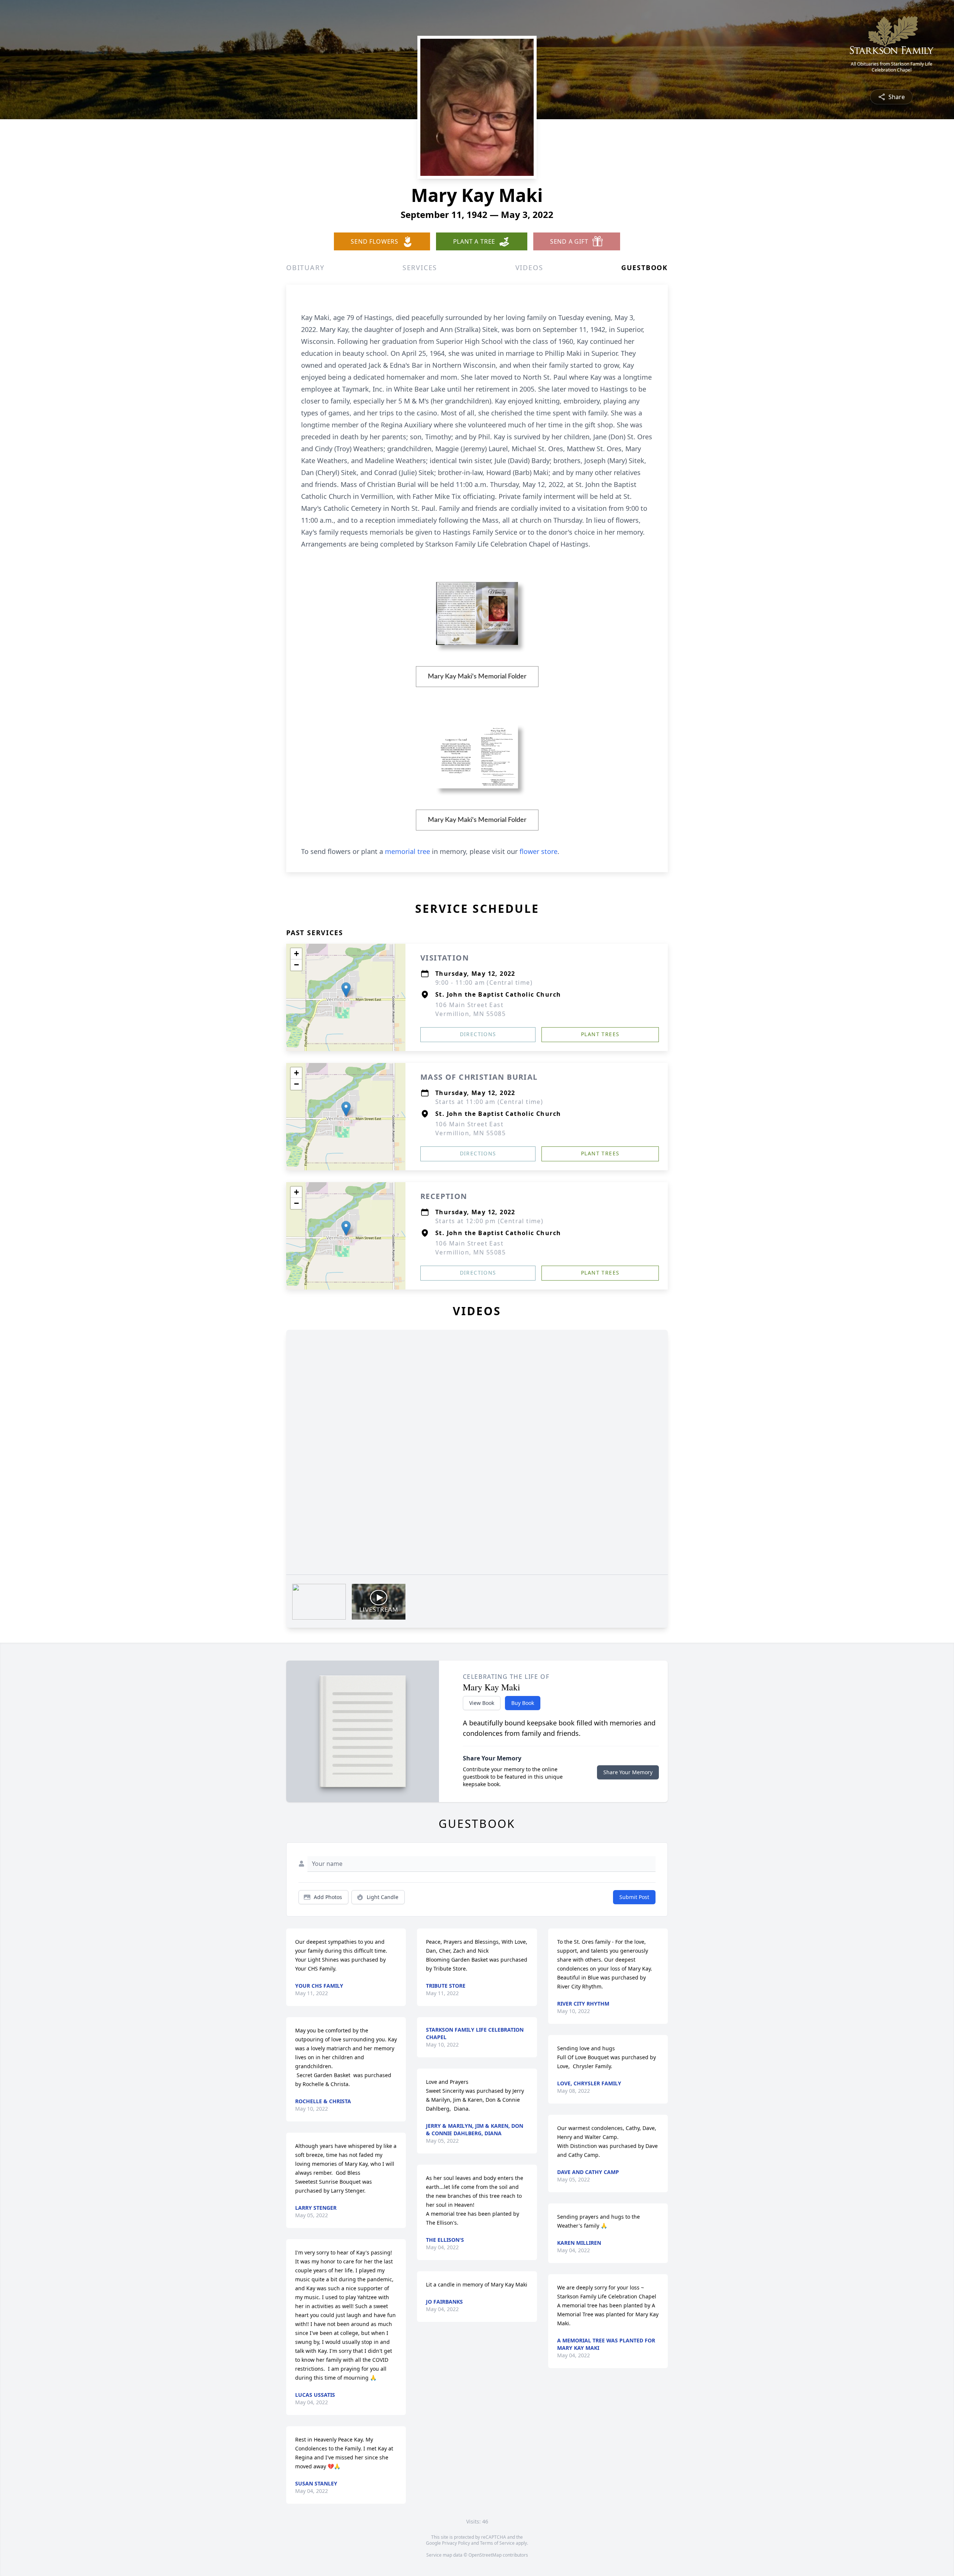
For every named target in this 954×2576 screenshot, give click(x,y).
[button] (346, 990)
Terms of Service (497, 2543)
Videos (529, 268)
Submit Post (634, 1897)
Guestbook (645, 268)
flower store (538, 851)
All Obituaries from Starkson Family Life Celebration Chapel (892, 67)
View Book (482, 1703)
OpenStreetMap (485, 2555)
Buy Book (523, 1703)
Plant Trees (600, 1034)
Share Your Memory (628, 1772)
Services (420, 268)
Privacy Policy (456, 2543)
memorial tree (407, 851)
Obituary (305, 268)
